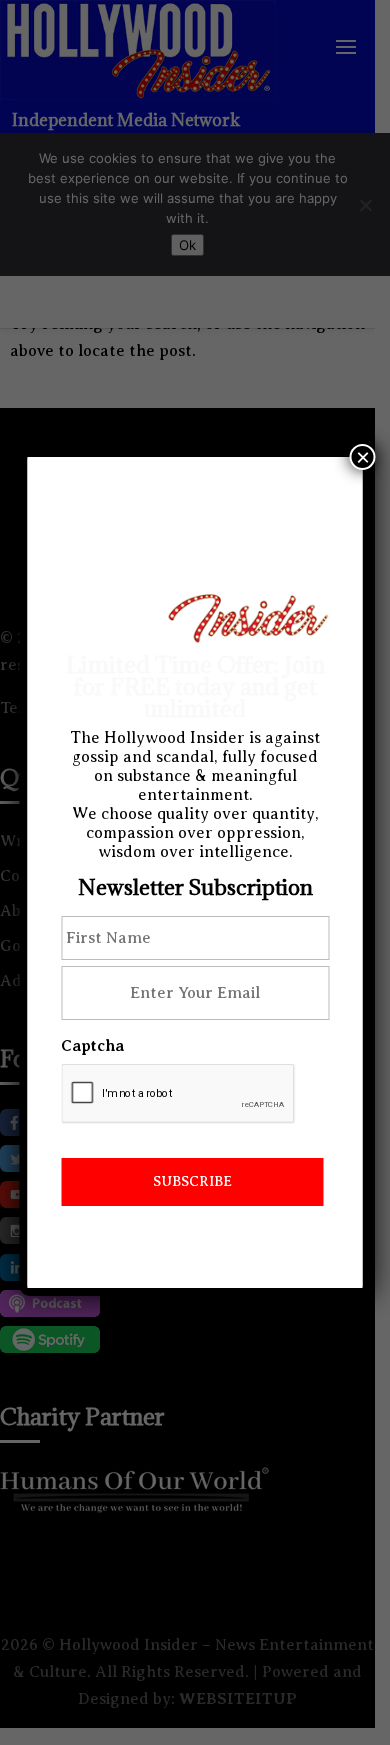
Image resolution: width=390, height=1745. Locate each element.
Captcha (92, 1046)
